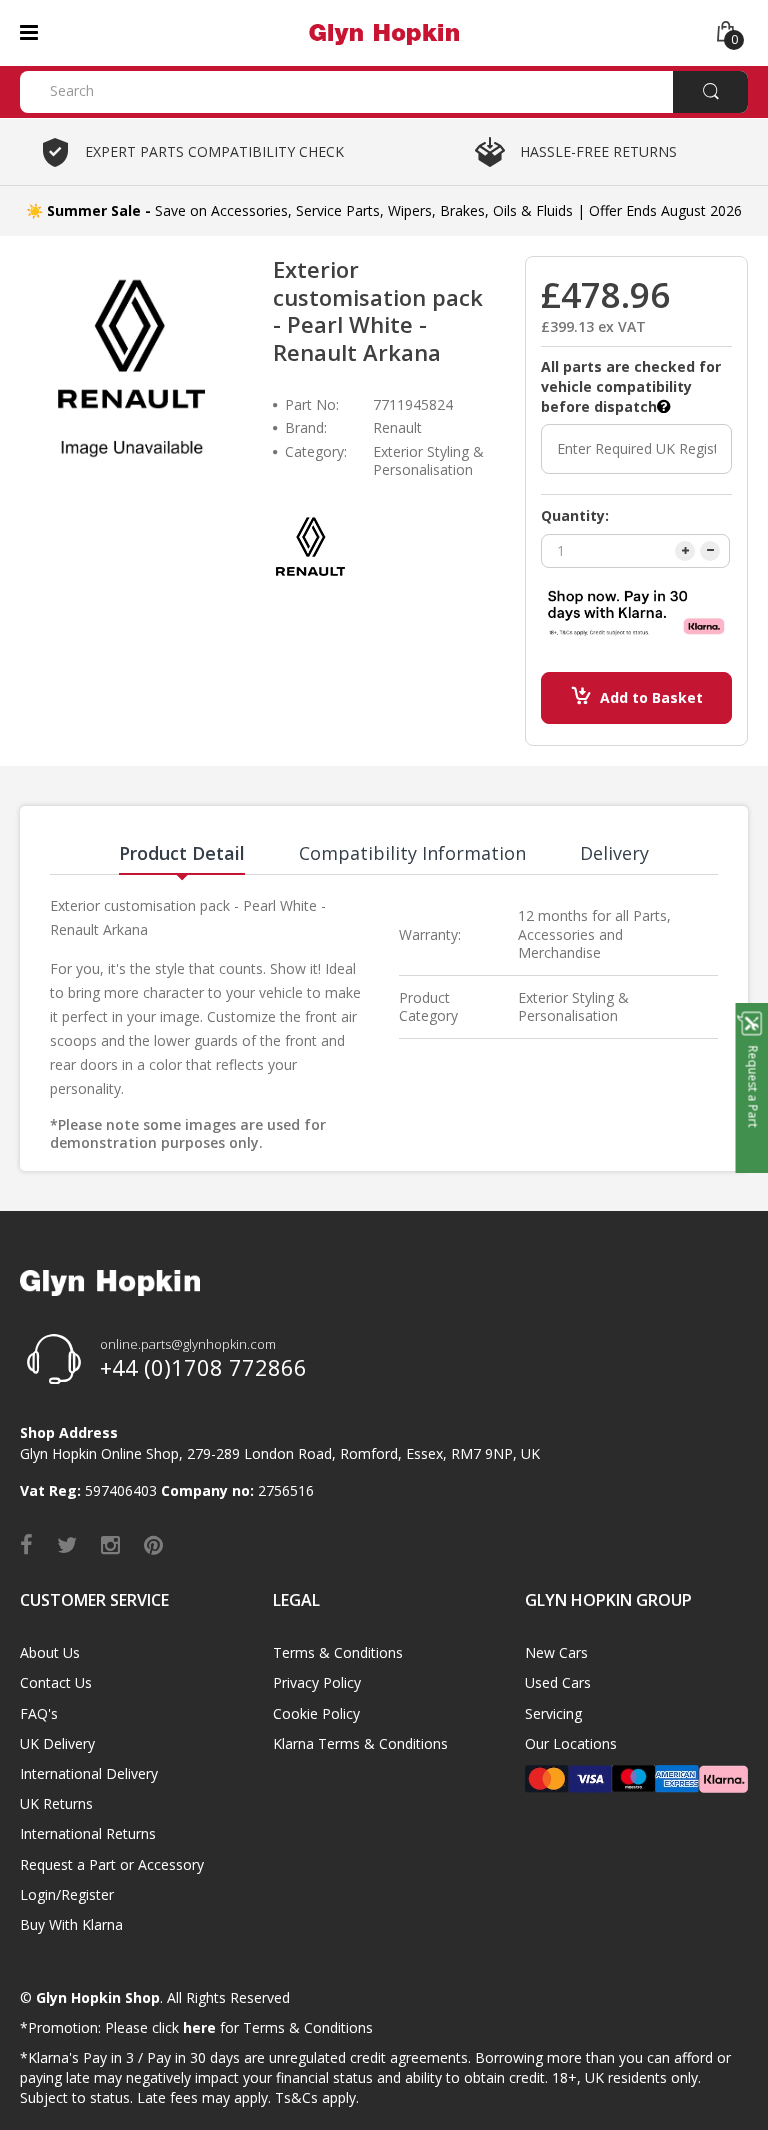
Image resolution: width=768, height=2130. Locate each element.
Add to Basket (651, 697)
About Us (50, 1652)
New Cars (556, 1652)
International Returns (88, 1833)
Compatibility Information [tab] (412, 853)
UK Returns (56, 1803)
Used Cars (558, 1682)
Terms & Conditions (338, 1652)
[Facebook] (26, 1544)
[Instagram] (110, 1544)
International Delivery (89, 1773)
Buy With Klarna (71, 1924)
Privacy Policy (317, 1682)
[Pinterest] (153, 1544)
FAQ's (39, 1713)
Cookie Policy (316, 1713)
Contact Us (56, 1682)
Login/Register (67, 1894)
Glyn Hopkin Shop (98, 1997)
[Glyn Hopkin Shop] (384, 31)
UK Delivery (57, 1743)
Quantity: (575, 515)
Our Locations (571, 1743)
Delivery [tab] (614, 853)
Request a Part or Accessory (112, 1864)
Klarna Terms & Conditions (360, 1743)
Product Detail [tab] (182, 853)
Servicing (553, 1713)
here (199, 2027)
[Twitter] (67, 1544)
